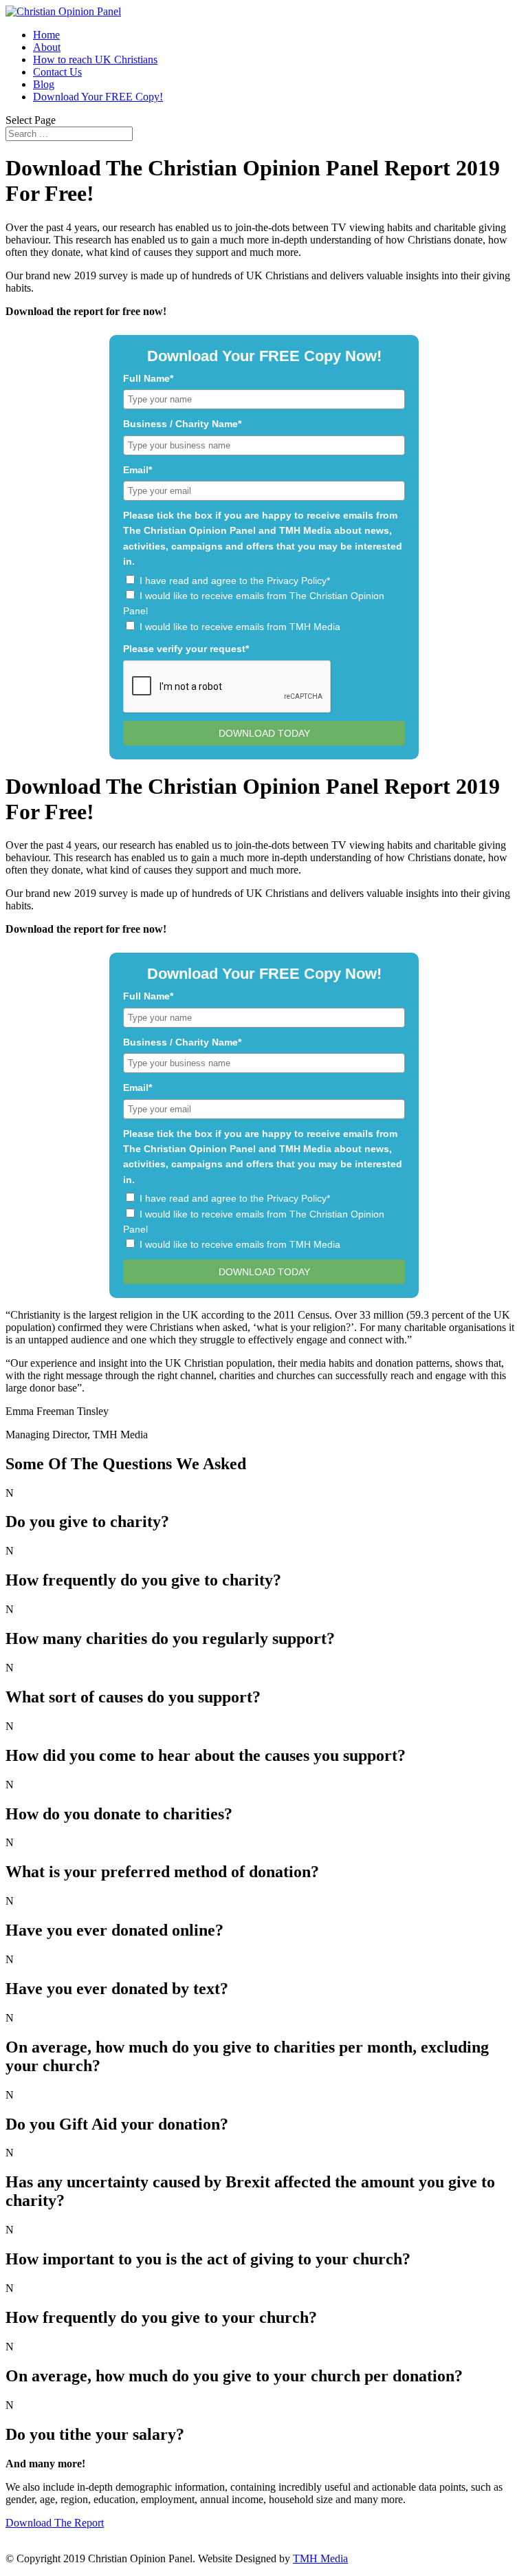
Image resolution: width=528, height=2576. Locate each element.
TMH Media (320, 2558)
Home (46, 35)
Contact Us (57, 72)
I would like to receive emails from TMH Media (240, 627)
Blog (44, 84)
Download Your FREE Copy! (98, 97)
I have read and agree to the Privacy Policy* (235, 581)
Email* (137, 470)
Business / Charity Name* (182, 424)
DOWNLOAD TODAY (264, 733)
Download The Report (55, 2523)
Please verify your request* (186, 649)
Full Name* (148, 378)
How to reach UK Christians (95, 59)
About (47, 47)
